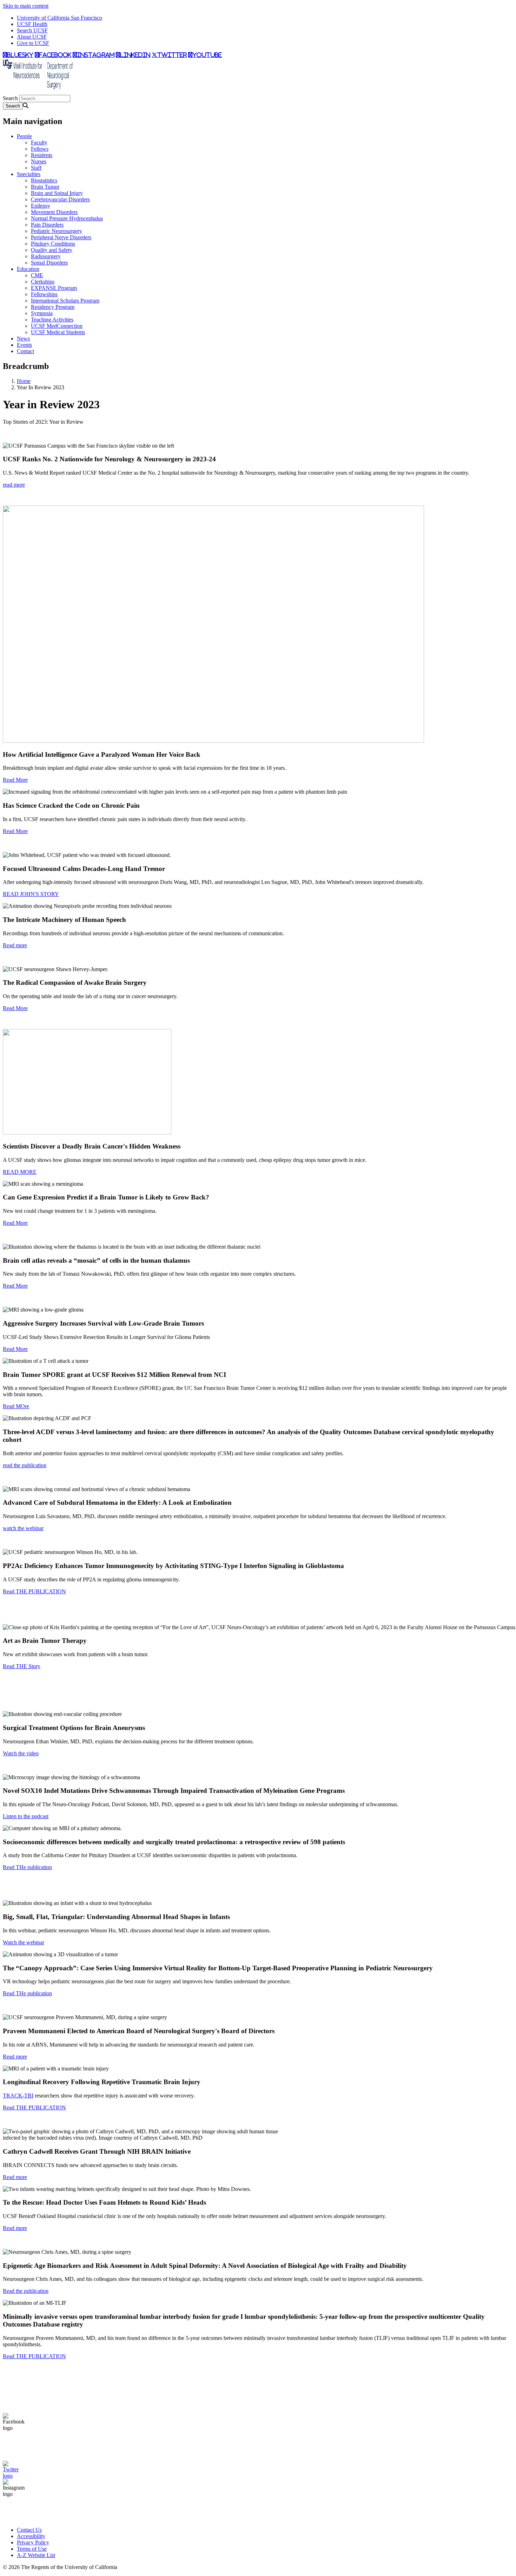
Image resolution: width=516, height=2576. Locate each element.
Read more (15, 945)
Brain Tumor (45, 187)
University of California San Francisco (59, 18)
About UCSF (32, 37)
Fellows (40, 149)
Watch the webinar (24, 1942)
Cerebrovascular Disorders (60, 199)
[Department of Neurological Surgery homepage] (38, 92)
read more (14, 485)
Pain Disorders (47, 225)
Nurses (39, 161)
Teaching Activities (52, 320)
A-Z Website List (36, 2555)
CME (37, 275)
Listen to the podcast (26, 1816)
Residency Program (53, 307)
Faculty (39, 142)
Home (24, 381)
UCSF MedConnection (57, 326)
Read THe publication (27, 1867)
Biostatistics (44, 180)
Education (28, 269)
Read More (15, 780)
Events (24, 345)
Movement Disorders (54, 212)
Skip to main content (26, 6)
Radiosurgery (46, 256)
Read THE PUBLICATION (34, 1591)
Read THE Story (22, 1666)
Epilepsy (41, 206)
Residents (42, 155)
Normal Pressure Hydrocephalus (67, 218)
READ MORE (20, 1172)
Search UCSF (32, 30)
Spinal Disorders (49, 263)
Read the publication (26, 2291)
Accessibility (31, 2536)
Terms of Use (32, 2549)
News (23, 339)
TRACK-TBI (18, 2096)
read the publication (25, 1465)
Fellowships (44, 294)
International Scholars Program (65, 301)
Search (10, 98)
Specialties (29, 174)
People (24, 136)
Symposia (42, 313)
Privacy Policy (33, 2542)
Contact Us (29, 2530)
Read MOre (16, 1406)
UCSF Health (32, 24)
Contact (25, 351)
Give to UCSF (33, 43)
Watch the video (21, 1753)
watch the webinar (23, 1528)
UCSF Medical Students (58, 332)
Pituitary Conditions (53, 244)
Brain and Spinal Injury (57, 193)
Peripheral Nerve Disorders (61, 237)
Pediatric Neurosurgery (57, 231)
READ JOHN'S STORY (31, 894)
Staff (36, 168)
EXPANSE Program (54, 288)
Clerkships (43, 282)
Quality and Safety (52, 250)
